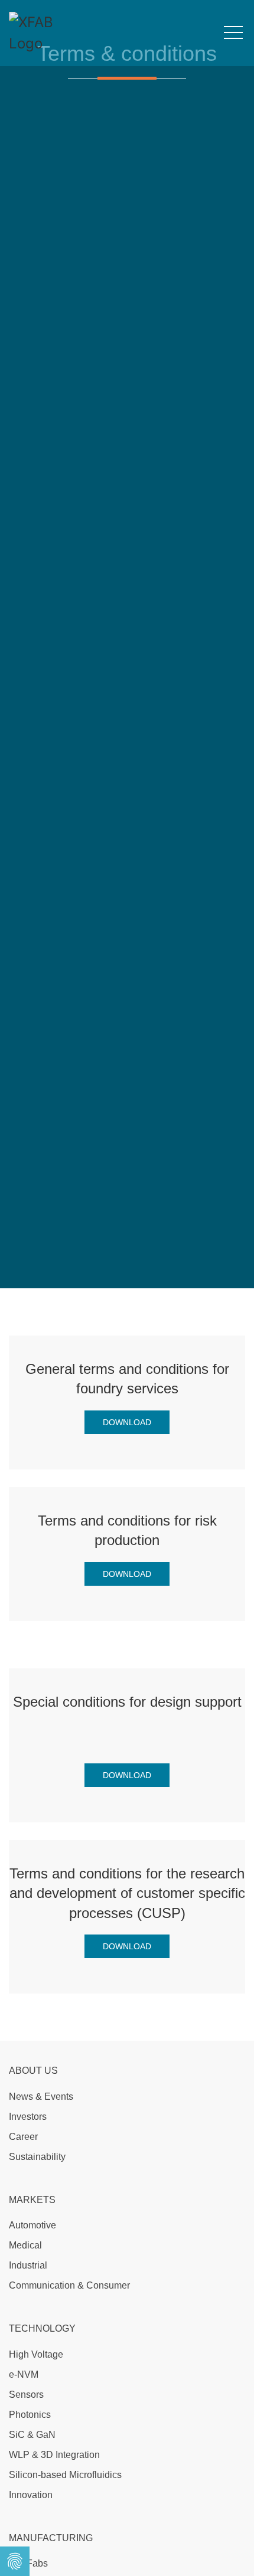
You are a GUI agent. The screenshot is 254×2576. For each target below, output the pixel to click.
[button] (233, 33)
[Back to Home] (47, 33)
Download (127, 1422)
